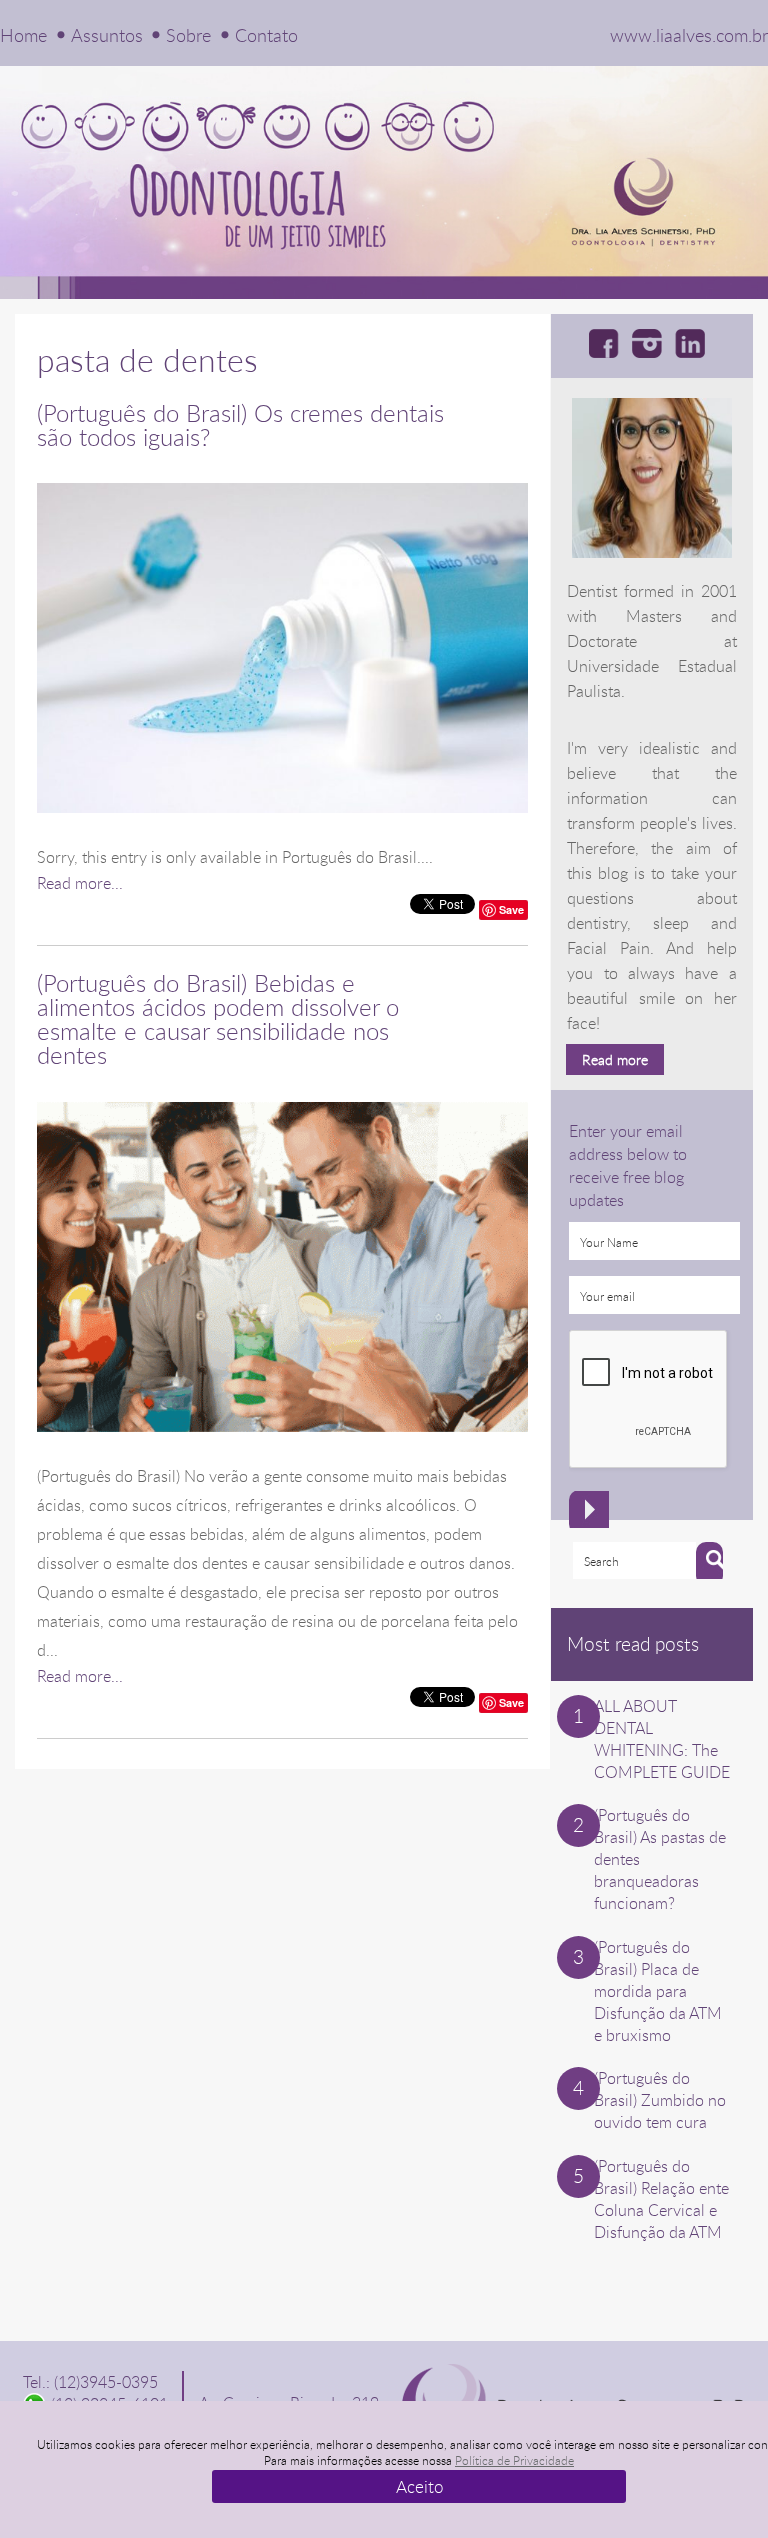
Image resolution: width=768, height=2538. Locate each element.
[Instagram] (650, 342)
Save (511, 909)
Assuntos (107, 35)
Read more (615, 1059)
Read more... (80, 883)
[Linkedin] (693, 342)
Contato (266, 35)
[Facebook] (607, 342)
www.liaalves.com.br (689, 35)
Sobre (188, 35)
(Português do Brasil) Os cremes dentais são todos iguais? (240, 425)
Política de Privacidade (514, 2460)
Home (23, 35)
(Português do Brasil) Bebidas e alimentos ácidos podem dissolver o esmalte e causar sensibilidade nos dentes (218, 1019)
